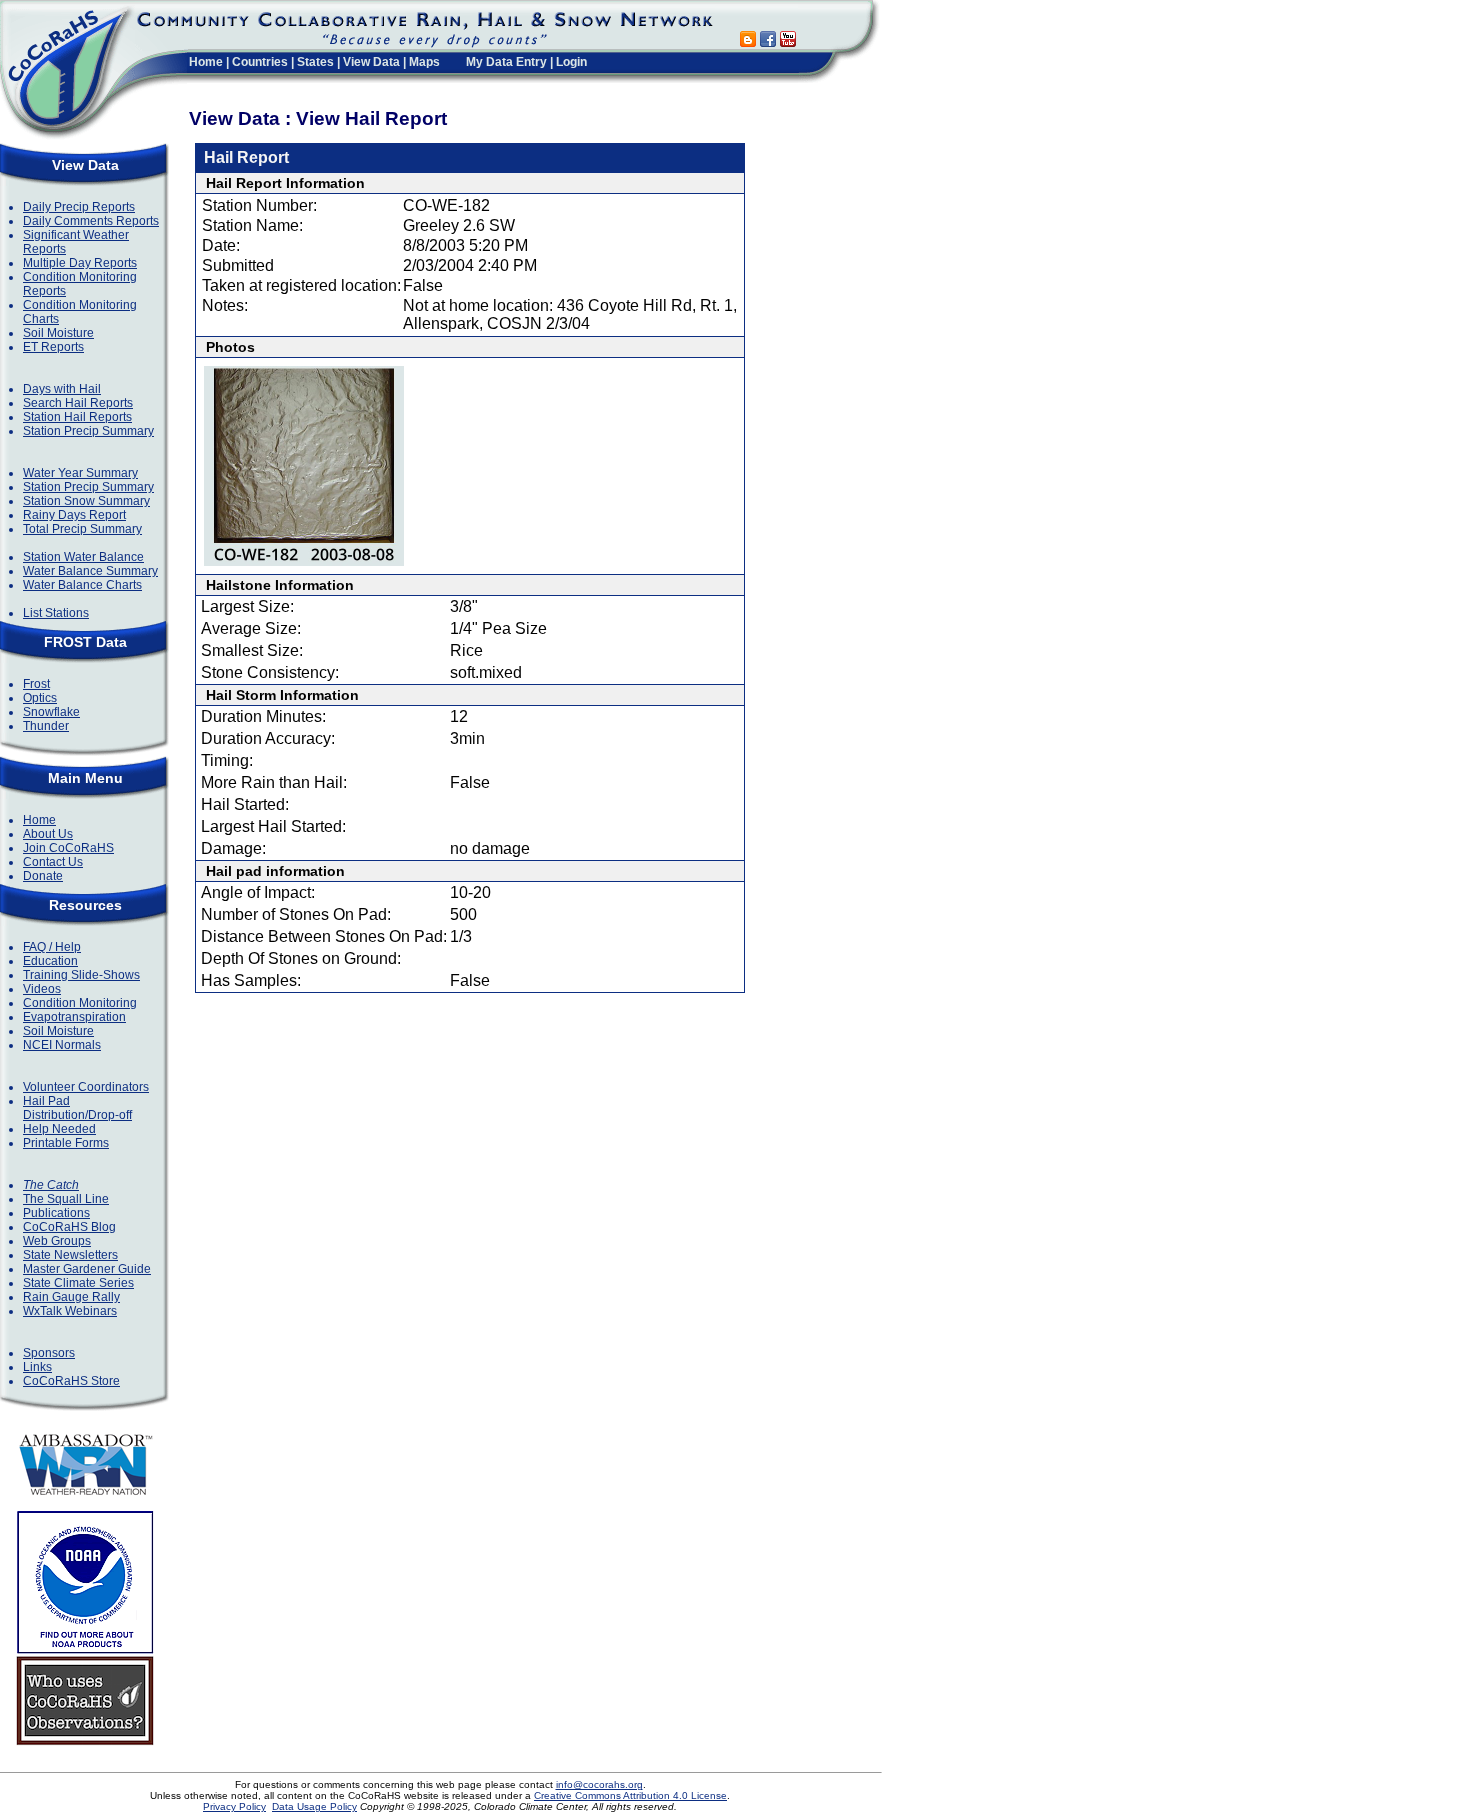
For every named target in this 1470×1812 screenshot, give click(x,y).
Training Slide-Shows (81, 975)
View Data (371, 62)
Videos (42, 989)
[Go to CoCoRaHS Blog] (748, 41)
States (315, 62)
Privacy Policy (234, 1806)
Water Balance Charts (82, 585)
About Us (48, 834)
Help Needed (59, 1129)
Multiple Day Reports (80, 263)
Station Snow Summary (86, 501)
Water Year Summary (80, 473)
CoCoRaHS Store (71, 1381)
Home (206, 62)
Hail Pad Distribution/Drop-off (77, 1108)
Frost (36, 684)
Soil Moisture (58, 333)
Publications (56, 1213)
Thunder (46, 726)
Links (37, 1367)
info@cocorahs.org (599, 1784)
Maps (424, 62)
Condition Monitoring (80, 1003)
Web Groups (57, 1241)
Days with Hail (62, 389)
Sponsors (49, 1353)
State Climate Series (78, 1283)
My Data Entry (506, 62)
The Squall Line (66, 1199)
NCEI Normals (62, 1045)
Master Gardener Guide (87, 1269)
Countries (260, 62)
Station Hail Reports (77, 417)
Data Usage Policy (314, 1806)
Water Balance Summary (90, 571)
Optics (40, 698)
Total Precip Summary (82, 529)
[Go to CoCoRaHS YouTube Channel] (788, 41)
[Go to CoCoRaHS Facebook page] (768, 41)
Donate (43, 876)
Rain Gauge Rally (71, 1297)
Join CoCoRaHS (68, 848)
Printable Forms (66, 1143)
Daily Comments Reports (91, 221)
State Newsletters (70, 1255)
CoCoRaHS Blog (69, 1227)
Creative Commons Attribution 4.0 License (630, 1795)
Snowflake (51, 712)
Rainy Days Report (74, 515)
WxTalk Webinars (70, 1311)
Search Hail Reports (78, 403)
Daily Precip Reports (79, 207)
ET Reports (53, 347)
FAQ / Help (52, 947)
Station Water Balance (83, 557)
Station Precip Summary (88, 431)
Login (571, 62)
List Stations (56, 613)
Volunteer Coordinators (86, 1087)
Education (50, 961)
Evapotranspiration (74, 1017)
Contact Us (53, 862)
